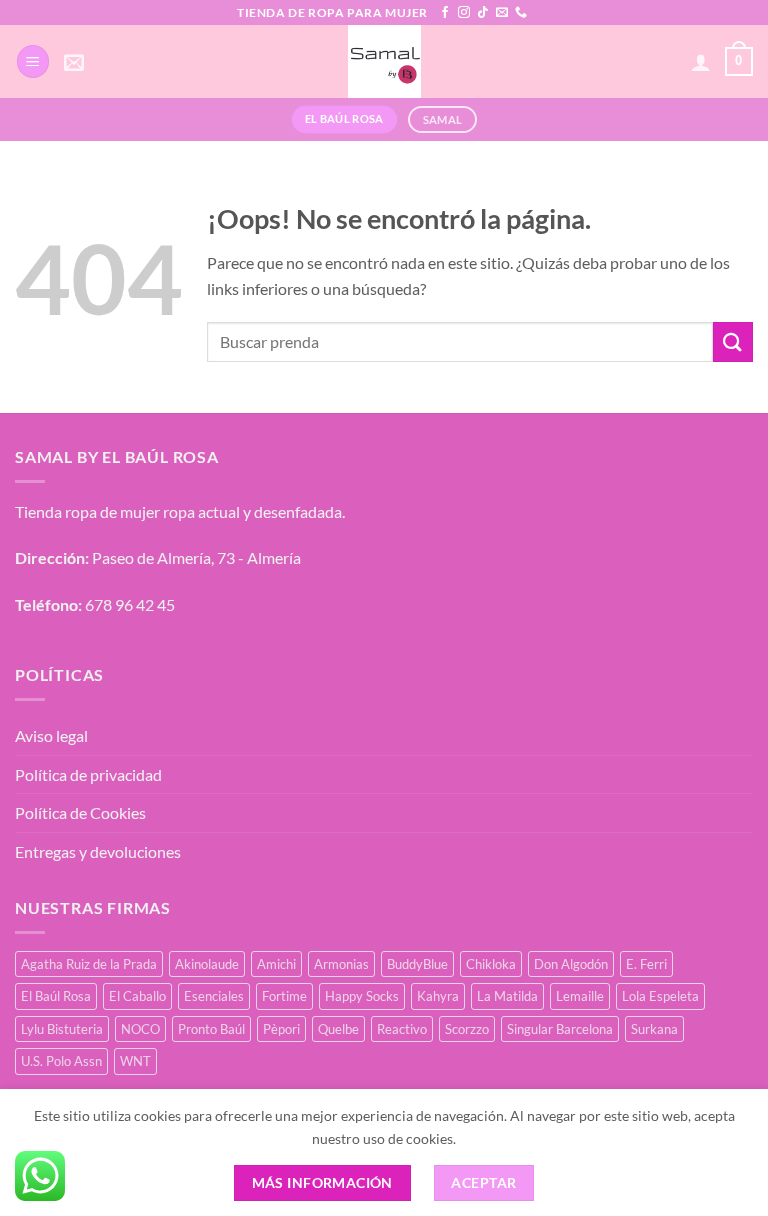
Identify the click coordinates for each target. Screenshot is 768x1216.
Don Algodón (571, 964)
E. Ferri (646, 964)
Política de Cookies (80, 812)
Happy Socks (362, 996)
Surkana (654, 1029)
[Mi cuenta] (701, 62)
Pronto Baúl (211, 1029)
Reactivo (402, 1029)
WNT (135, 1061)
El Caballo (137, 996)
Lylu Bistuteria (62, 1029)
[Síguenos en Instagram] (464, 13)
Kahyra (438, 996)
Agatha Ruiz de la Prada (89, 964)
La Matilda (507, 996)
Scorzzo (467, 1029)
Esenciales (214, 996)
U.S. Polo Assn (61, 1061)
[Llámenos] (521, 13)
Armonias (341, 964)
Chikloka (491, 964)
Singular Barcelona (560, 1029)
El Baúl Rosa (56, 996)
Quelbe (338, 1029)
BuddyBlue (417, 964)
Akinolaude (207, 964)
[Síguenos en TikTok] (483, 13)
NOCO (140, 1029)
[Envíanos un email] (502, 13)
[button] (33, 61)
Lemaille (580, 996)
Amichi (276, 964)
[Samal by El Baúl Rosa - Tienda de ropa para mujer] (384, 61)
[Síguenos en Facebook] (445, 13)
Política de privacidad (88, 774)
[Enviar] (733, 341)
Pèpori (281, 1029)
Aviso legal (51, 735)
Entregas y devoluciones (98, 851)
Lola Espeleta (660, 996)
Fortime (284, 996)
